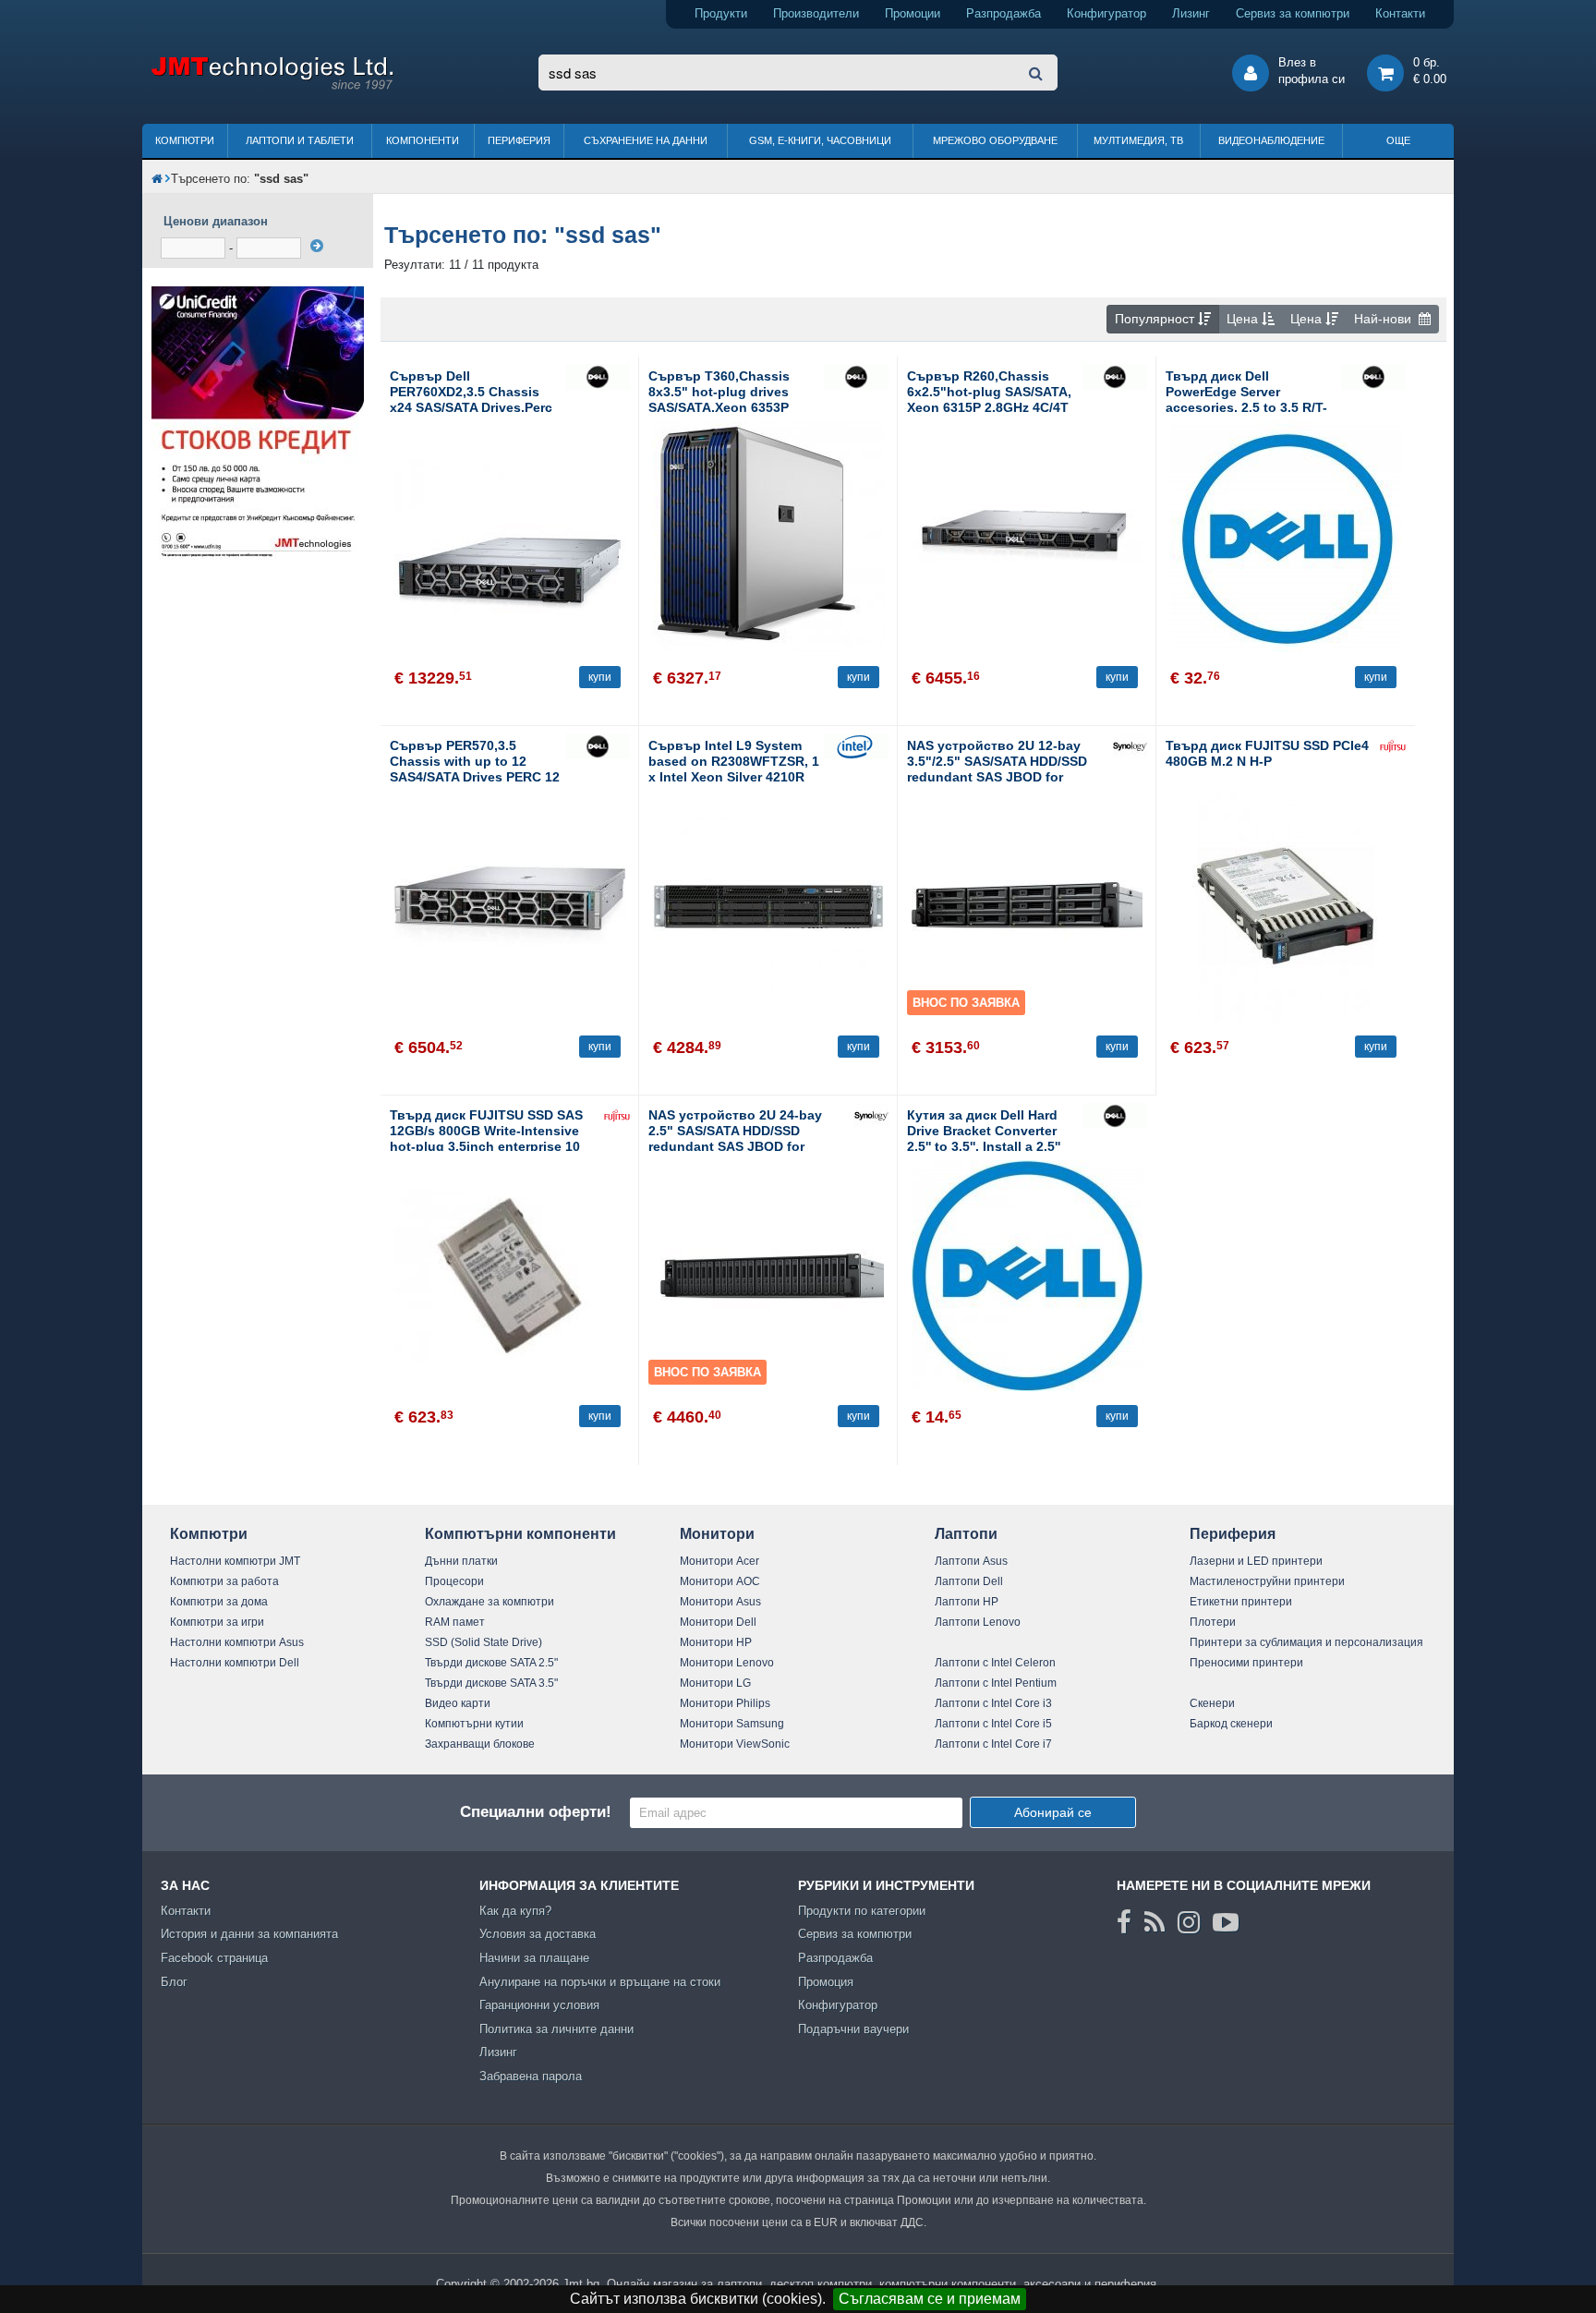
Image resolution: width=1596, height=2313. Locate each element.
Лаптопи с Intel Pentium (996, 1683)
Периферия (519, 140)
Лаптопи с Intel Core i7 (993, 1744)
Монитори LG (715, 1683)
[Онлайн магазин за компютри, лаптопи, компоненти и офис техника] (272, 86)
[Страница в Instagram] (1189, 1922)
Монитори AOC (720, 1581)
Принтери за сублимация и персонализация (1306, 1642)
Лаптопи (966, 1534)
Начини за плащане (534, 1958)
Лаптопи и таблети (300, 140)
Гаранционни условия (539, 2005)
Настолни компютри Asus (237, 1642)
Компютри (185, 140)
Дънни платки (461, 1561)
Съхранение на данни (646, 140)
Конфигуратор (1106, 13)
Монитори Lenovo (727, 1663)
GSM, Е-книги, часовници (820, 140)
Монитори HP (716, 1642)
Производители (816, 13)
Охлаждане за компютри (490, 1602)
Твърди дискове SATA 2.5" (491, 1663)
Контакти (1400, 13)
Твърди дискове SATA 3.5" (491, 1683)
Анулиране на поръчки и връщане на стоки (600, 1982)
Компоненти (423, 140)
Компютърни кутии (474, 1724)
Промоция (826, 1982)
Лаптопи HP (967, 1602)
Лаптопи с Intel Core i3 (993, 1703)
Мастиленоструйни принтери (1267, 1581)
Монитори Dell (718, 1622)
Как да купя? (515, 1911)
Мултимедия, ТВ (1138, 140)
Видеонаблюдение (1271, 140)
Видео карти (458, 1703)
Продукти (721, 13)
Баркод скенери (1231, 1724)
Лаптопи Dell (969, 1581)
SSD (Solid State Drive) (484, 1642)
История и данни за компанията (249, 1934)
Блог (174, 1982)
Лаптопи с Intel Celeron (995, 1663)
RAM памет (455, 1622)
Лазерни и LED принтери (1256, 1561)
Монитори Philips (725, 1703)
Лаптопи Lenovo (978, 1622)
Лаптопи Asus (971, 1561)
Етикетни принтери (1241, 1602)
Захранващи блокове (480, 1744)
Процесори (454, 1581)
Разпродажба (1004, 13)
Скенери (1212, 1703)
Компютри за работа (224, 1581)
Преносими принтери (1246, 1663)
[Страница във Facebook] (1124, 1922)
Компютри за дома (219, 1602)
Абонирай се (1053, 1812)
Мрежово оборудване (995, 140)
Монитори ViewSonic (735, 1744)
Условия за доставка (538, 1934)
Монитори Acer (719, 1561)
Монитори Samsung (732, 1724)
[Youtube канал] (1226, 1922)
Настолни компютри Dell (235, 1663)
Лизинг (1191, 13)
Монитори (717, 1534)
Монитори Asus (720, 1602)
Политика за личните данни (556, 2029)
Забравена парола (531, 2076)
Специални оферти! (536, 1812)
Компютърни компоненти (520, 1534)
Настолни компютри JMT (235, 1561)
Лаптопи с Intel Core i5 (993, 1724)
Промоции (913, 13)
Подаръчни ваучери (853, 2029)
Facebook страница (214, 1958)
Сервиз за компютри (1293, 13)
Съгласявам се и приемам (930, 2299)
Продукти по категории (862, 1911)
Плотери (1213, 1622)
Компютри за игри (217, 1622)
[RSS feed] (1155, 1922)
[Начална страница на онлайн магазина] (157, 179)
